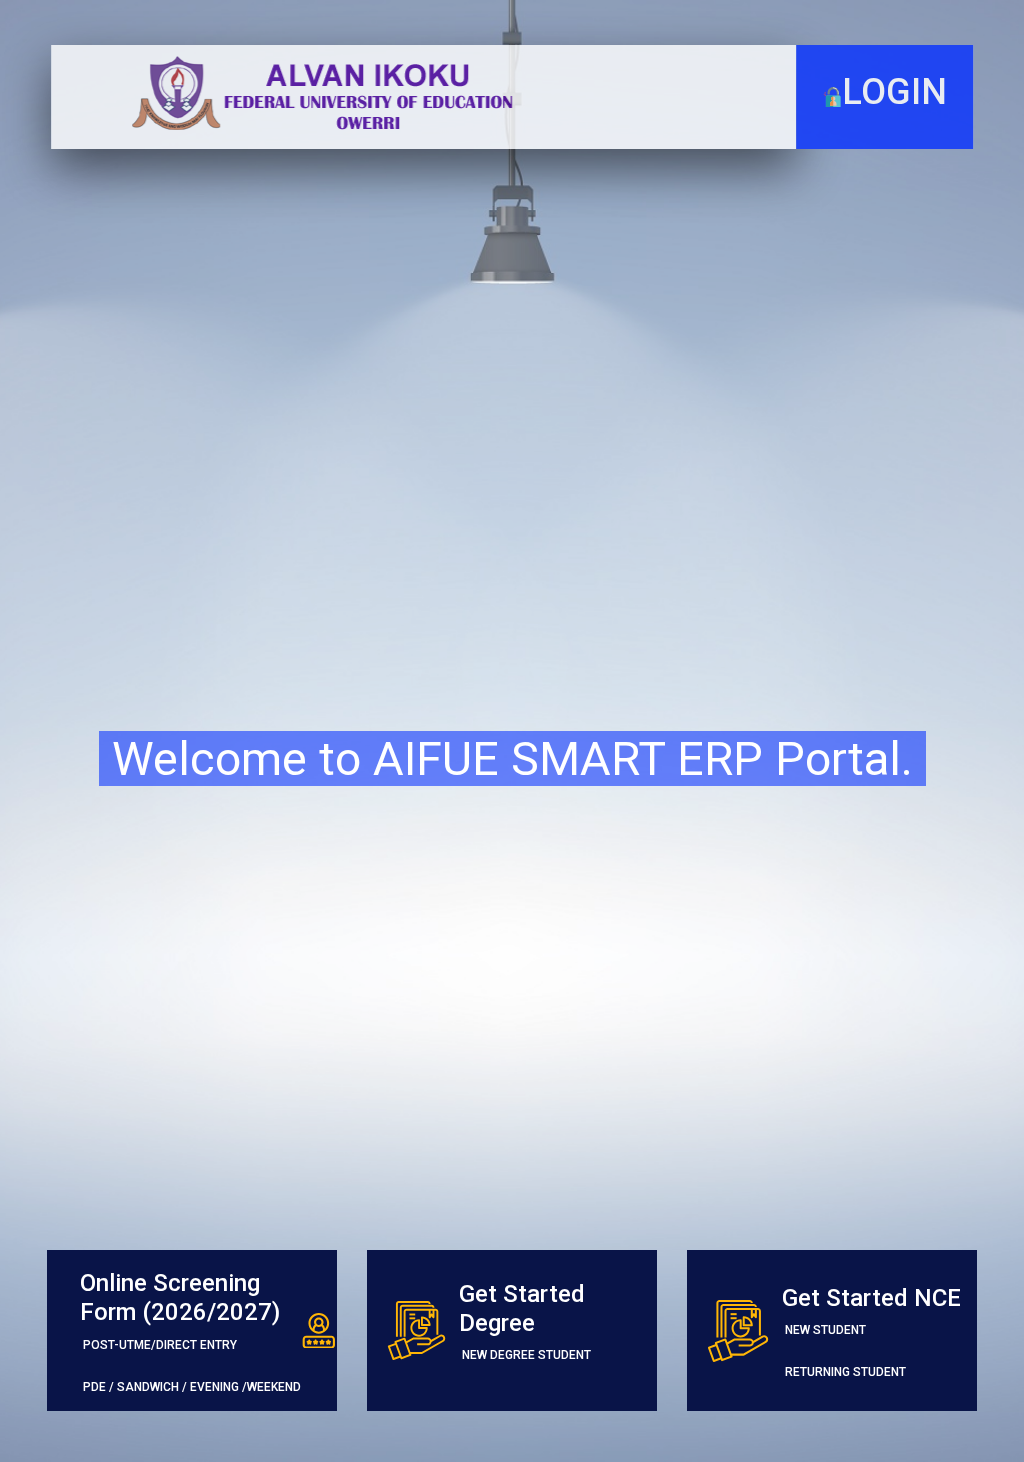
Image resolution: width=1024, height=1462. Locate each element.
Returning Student (845, 1372)
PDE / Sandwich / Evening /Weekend (192, 1387)
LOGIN (894, 92)
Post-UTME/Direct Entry (160, 1345)
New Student (825, 1330)
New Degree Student (526, 1355)
